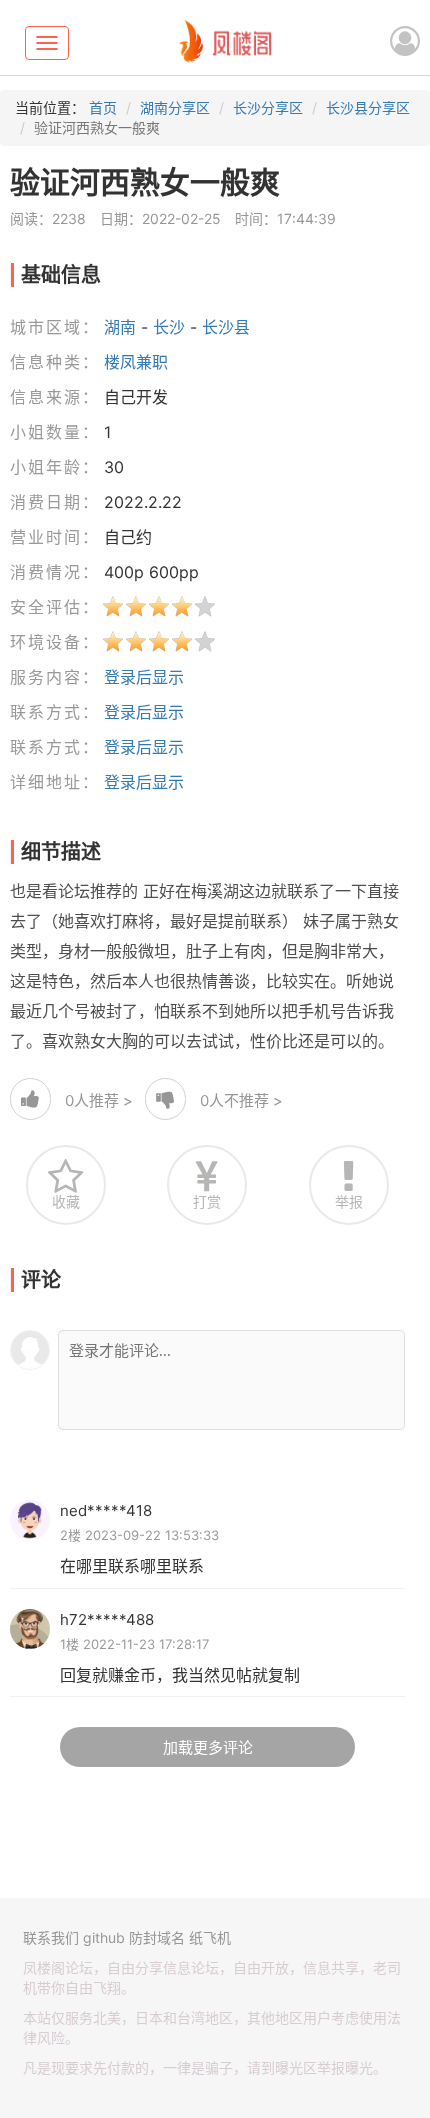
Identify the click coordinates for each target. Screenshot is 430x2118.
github (104, 1937)
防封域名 (157, 1937)
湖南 (120, 327)
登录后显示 (144, 677)
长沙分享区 (268, 107)
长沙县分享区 (368, 107)
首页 (103, 107)
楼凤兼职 (136, 362)
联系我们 (51, 1937)
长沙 (169, 327)
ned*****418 (106, 1510)
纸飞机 (210, 1937)
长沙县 (226, 327)
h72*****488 (107, 1619)
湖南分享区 (175, 107)
